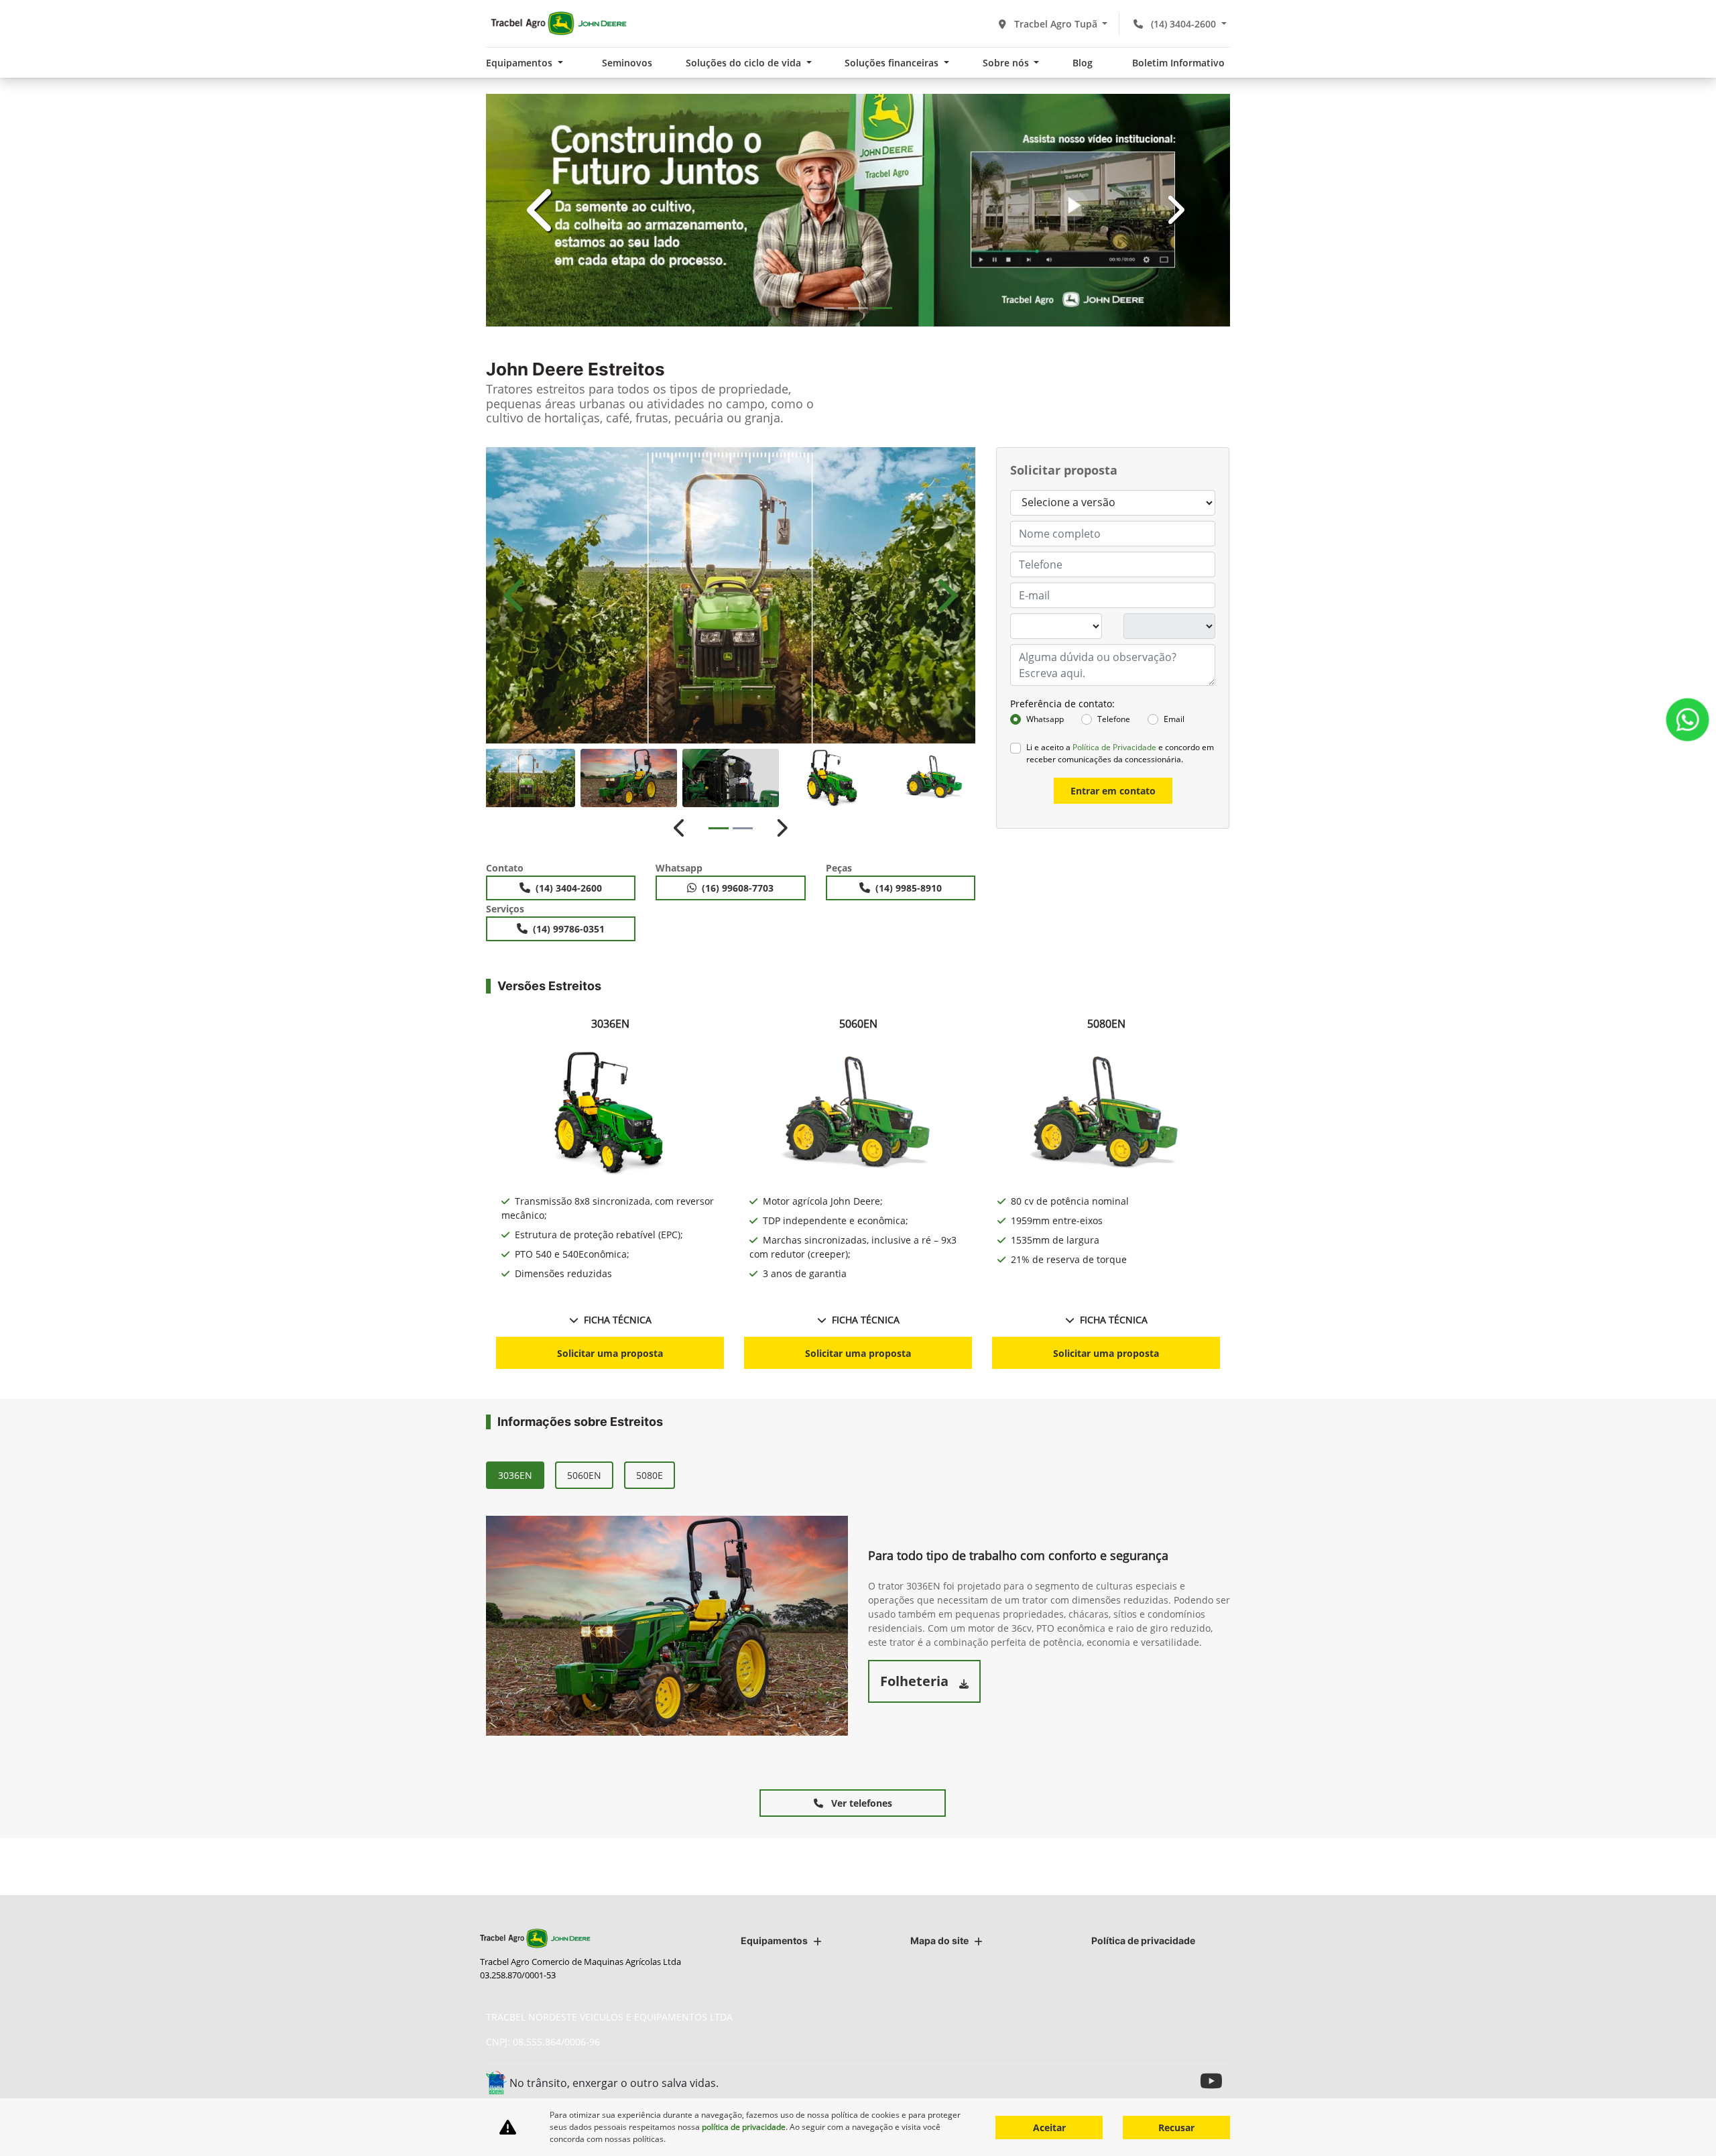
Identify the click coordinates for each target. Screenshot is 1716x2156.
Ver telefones (860, 1803)
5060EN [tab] (584, 1475)
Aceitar (1049, 2128)
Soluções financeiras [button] (893, 63)
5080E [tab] (650, 1475)
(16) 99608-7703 (738, 888)
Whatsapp (1045, 719)
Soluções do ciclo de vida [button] (745, 63)
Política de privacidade (1143, 1940)
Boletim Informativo (1178, 63)
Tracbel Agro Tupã (1056, 24)
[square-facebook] (1155, 2081)
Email (1174, 719)
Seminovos (627, 63)
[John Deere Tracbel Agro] (558, 23)
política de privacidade (744, 2127)
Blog (1083, 63)
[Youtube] (1215, 2081)
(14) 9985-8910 (909, 888)
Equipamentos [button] (520, 63)
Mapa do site (939, 1940)
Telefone (1114, 719)
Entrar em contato (1113, 791)
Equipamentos (774, 1940)
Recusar (1176, 2128)
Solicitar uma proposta (610, 1353)
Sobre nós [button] (1007, 63)
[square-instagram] (1185, 2081)
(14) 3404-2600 (1183, 24)
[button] (542, 210)
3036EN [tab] (515, 1475)
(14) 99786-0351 (569, 929)
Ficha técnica (618, 1320)
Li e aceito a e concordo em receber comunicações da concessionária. (1120, 753)
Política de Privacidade (1114, 747)
